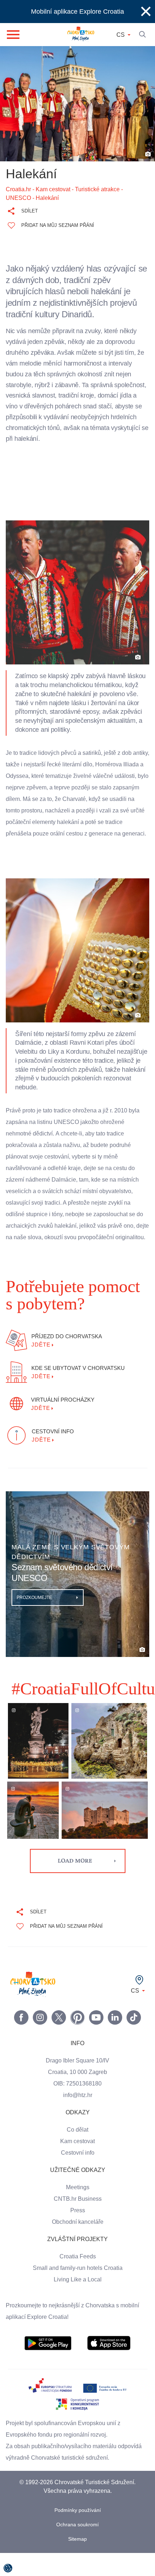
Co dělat (78, 2153)
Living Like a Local (77, 2303)
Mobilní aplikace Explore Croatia (78, 12)
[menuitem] (48, 2366)
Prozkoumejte (35, 1621)
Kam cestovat (77, 2164)
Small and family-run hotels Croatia (77, 2291)
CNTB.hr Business (77, 2222)
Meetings (78, 2210)
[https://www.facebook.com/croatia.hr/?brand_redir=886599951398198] (21, 2040)
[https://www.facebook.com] (96, 2040)
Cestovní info (77, 2176)
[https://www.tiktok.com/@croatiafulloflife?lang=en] (134, 2040)
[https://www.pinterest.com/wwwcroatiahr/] (77, 2040)
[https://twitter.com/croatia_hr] (59, 2040)
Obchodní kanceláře (78, 2245)
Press (77, 2234)
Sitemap (78, 2562)
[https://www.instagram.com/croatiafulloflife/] (40, 2040)
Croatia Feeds (77, 2280)
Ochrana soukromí (78, 2548)
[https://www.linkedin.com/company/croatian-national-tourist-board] (115, 2040)
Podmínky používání (78, 2533)
